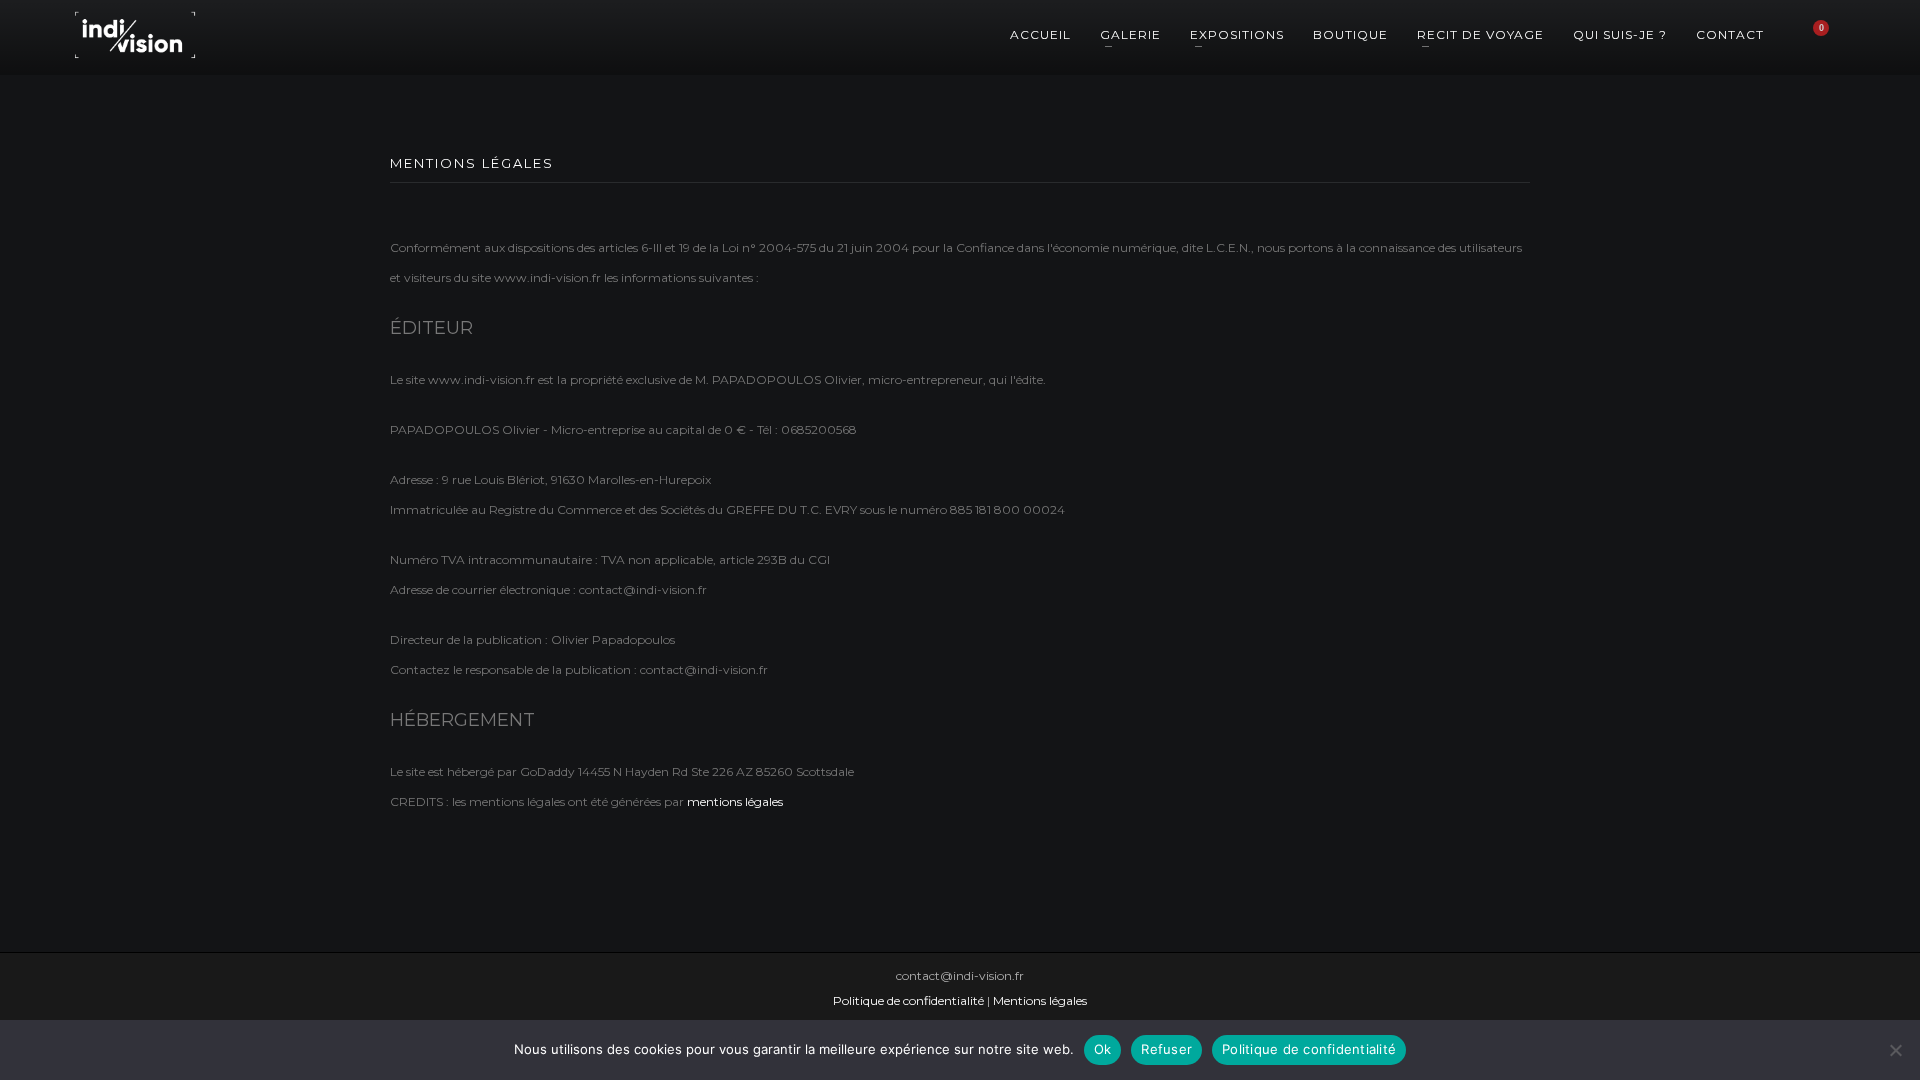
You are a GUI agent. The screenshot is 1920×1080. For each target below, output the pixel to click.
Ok (1103, 1049)
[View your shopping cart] (1830, 35)
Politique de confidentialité (908, 1000)
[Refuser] (1895, 1050)
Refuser (1166, 1049)
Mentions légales (1040, 1000)
